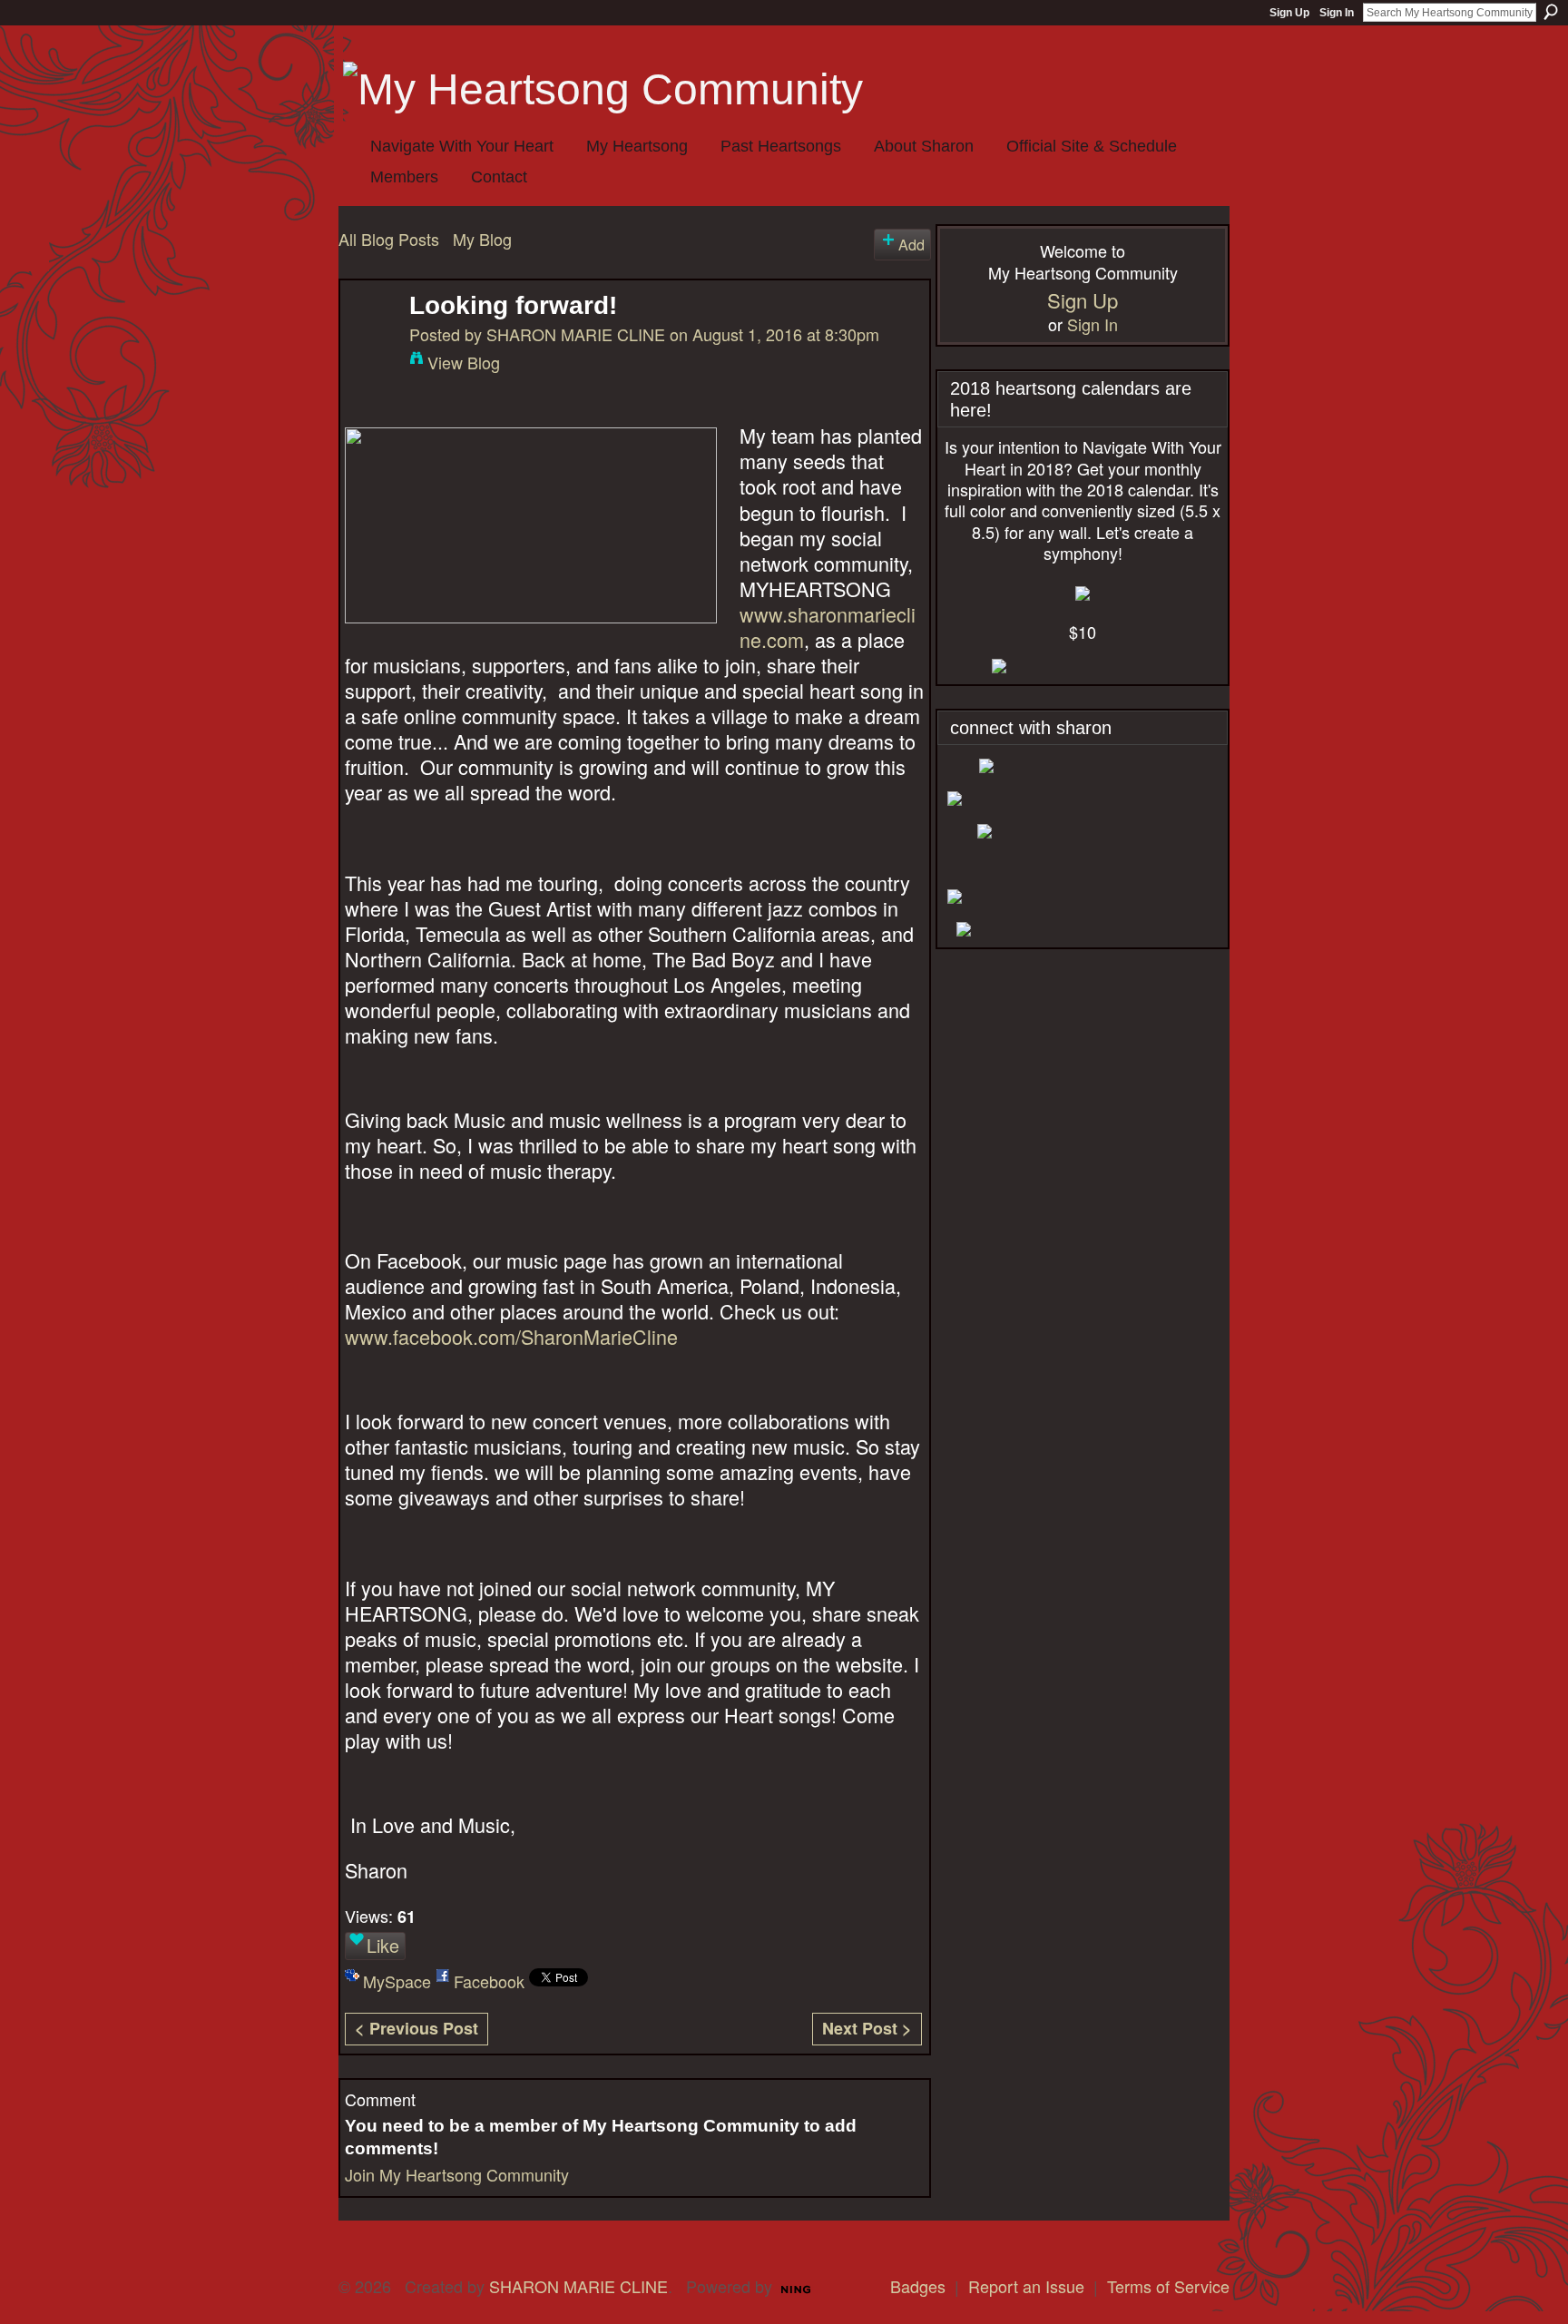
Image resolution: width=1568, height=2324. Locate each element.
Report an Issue (1026, 2286)
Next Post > (867, 2028)
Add (911, 244)
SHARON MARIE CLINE (576, 334)
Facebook (489, 1981)
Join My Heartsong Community (457, 2174)
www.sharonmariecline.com (828, 627)
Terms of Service (1168, 2286)
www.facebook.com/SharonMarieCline (511, 1336)
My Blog (482, 239)
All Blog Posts (389, 239)
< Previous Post (416, 2028)
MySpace (397, 1981)
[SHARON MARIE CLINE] (369, 335)
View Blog (464, 362)
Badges (918, 2286)
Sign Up (1289, 13)
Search (1551, 12)
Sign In (1337, 13)
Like (383, 1945)
